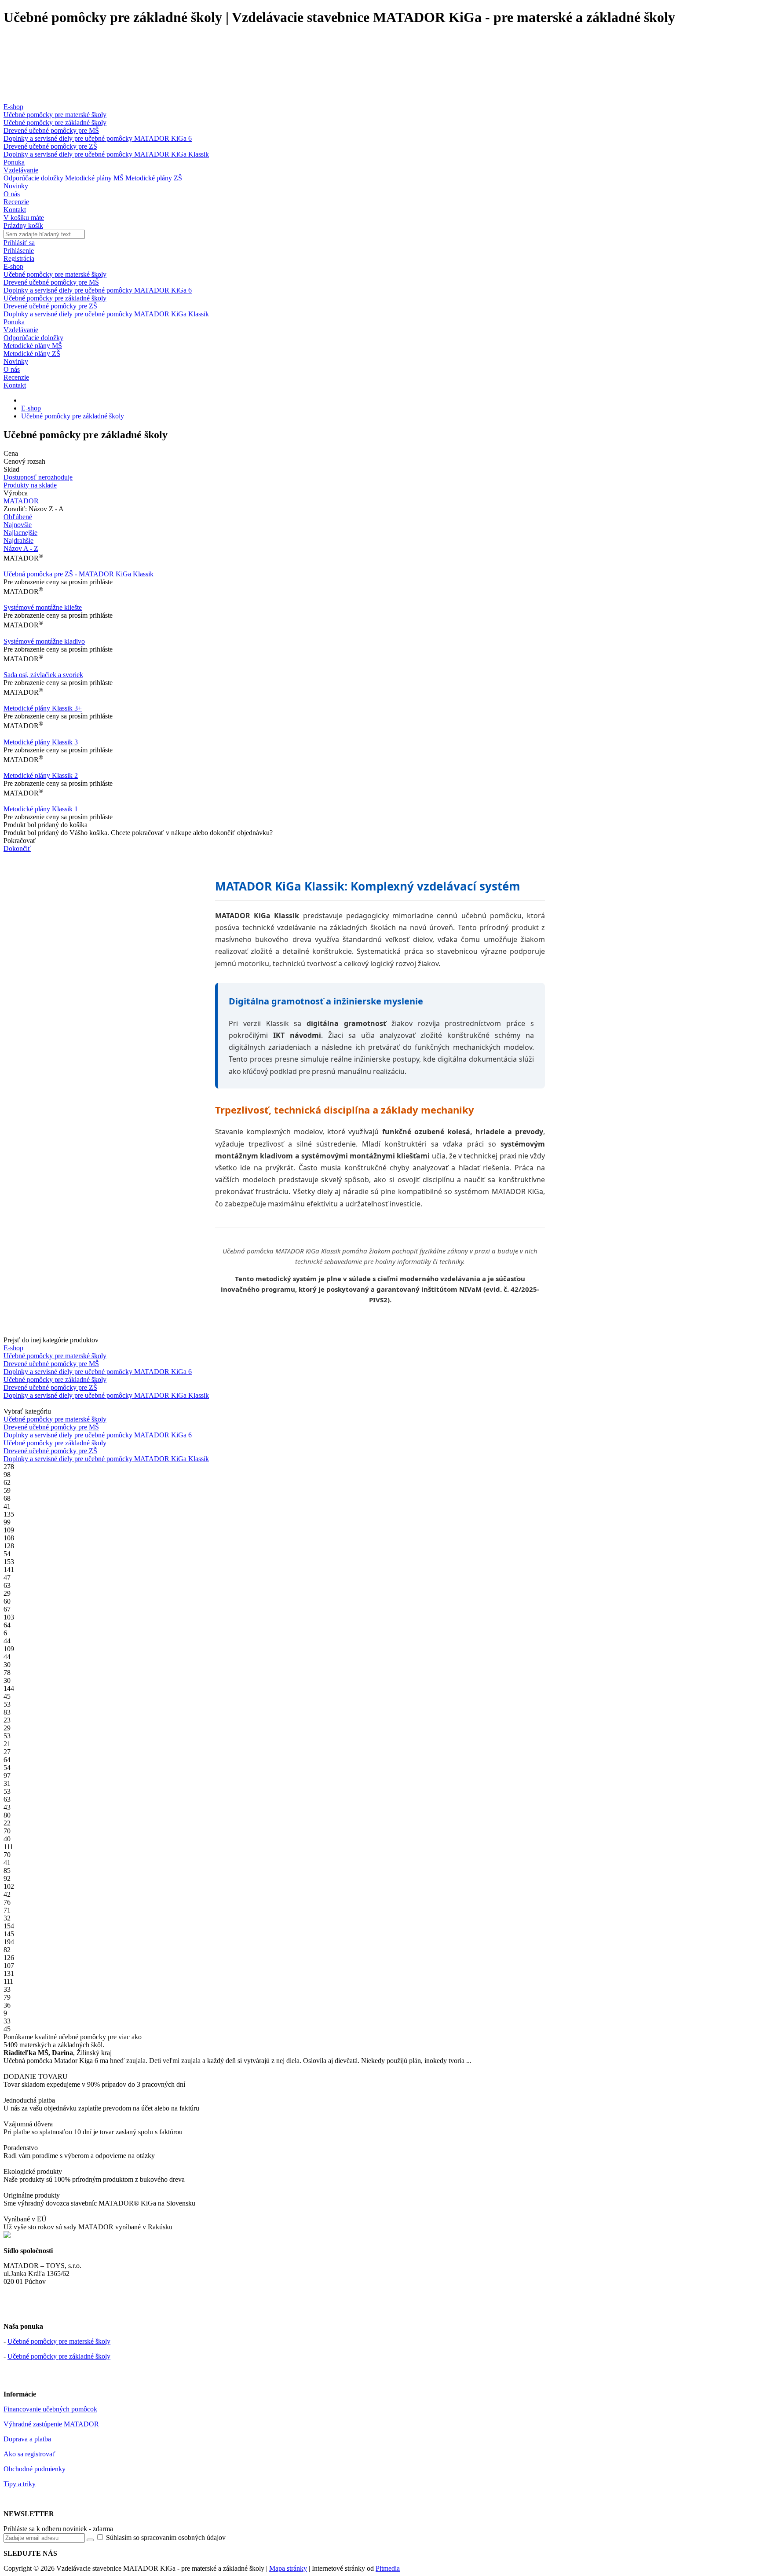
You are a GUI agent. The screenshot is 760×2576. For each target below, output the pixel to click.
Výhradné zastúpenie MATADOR (51, 2424)
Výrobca (16, 493)
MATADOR (21, 501)
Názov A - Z (21, 548)
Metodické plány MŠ (94, 178)
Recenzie (16, 202)
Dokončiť (17, 848)
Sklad (11, 469)
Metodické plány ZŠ (154, 178)
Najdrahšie (18, 540)
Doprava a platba (27, 2439)
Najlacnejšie (20, 533)
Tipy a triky (20, 2484)
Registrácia (19, 258)
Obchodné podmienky (35, 2469)
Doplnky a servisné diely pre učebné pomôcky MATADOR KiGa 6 (98, 138)
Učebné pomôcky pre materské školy (55, 115)
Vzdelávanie (21, 170)
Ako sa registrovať (29, 2454)
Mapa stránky (288, 2568)
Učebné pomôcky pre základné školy (55, 123)
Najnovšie (18, 525)
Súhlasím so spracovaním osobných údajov (165, 2538)
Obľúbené (18, 517)
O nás (12, 194)
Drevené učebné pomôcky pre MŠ (51, 130)
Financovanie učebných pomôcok (50, 2409)
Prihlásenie (19, 251)
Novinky (16, 186)
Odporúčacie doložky (33, 178)
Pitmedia (388, 2568)
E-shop (13, 107)
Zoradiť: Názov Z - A (34, 509)
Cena (11, 453)
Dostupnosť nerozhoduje (38, 477)
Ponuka (14, 162)
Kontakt (15, 210)
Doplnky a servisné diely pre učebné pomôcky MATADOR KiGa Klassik (106, 154)
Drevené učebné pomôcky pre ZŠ (50, 146)
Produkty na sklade (30, 485)
